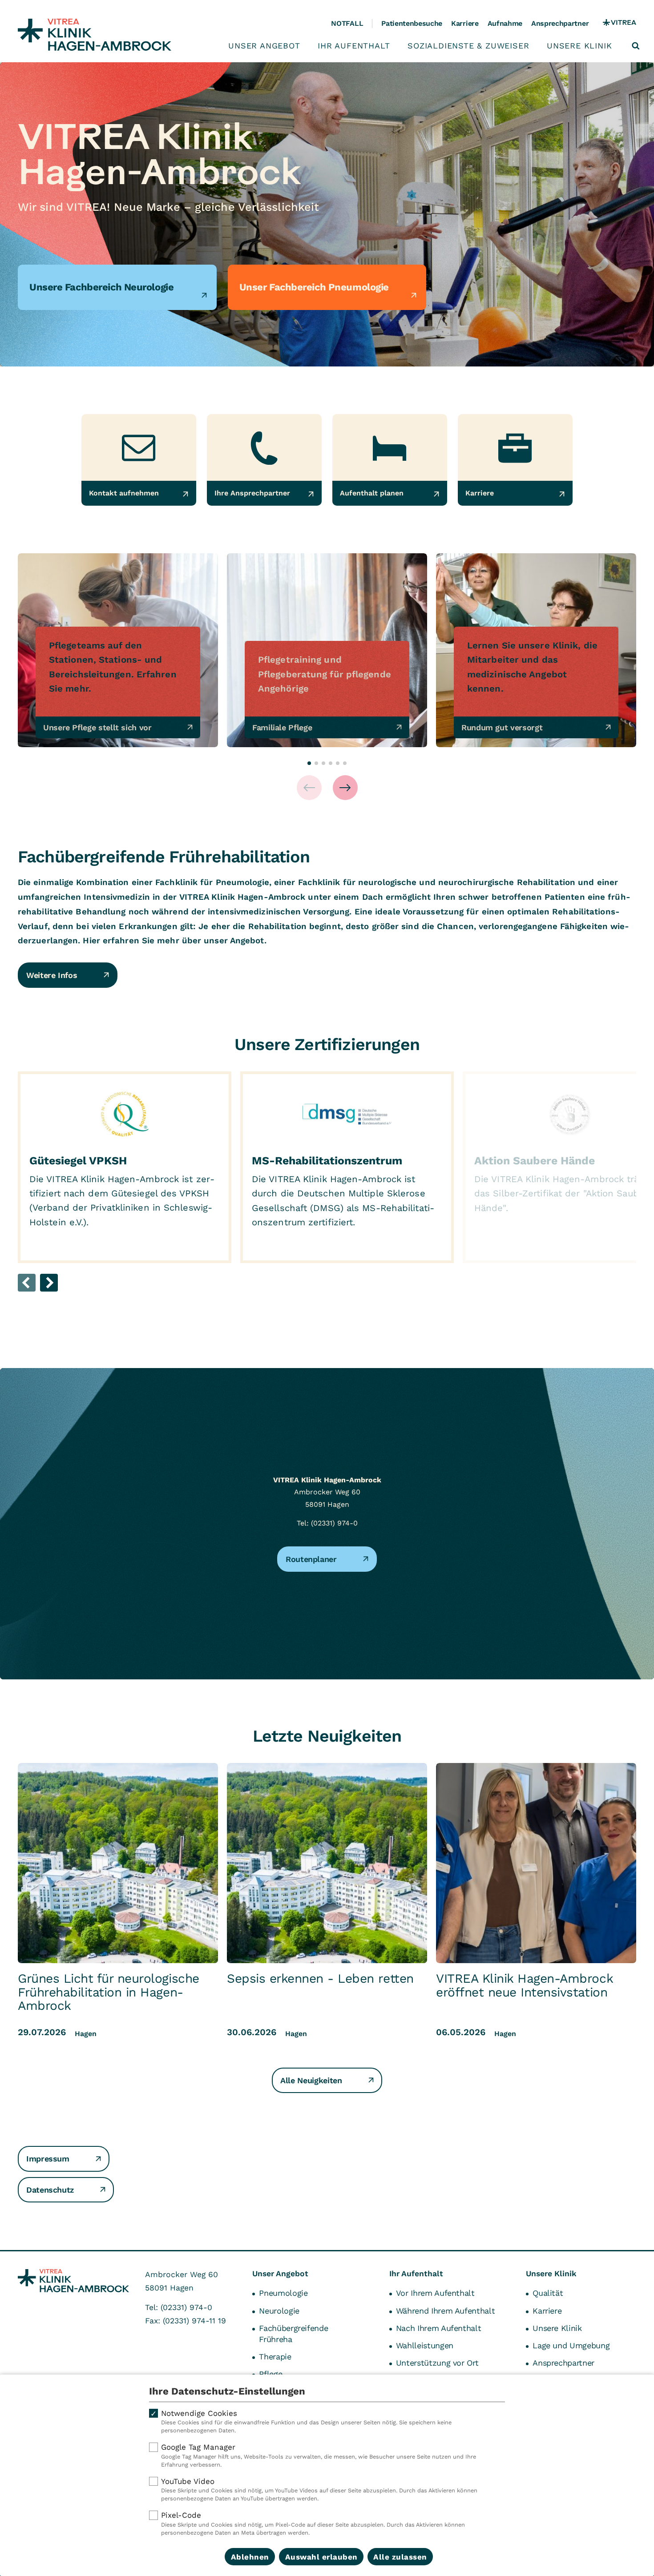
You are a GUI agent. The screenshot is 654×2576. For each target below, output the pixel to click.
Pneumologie (283, 2293)
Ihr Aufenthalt (354, 46)
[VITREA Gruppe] (620, 24)
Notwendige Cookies (306, 2421)
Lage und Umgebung (571, 2345)
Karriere (465, 23)
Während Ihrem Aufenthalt (445, 2311)
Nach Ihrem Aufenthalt (438, 2328)
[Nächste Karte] (345, 788)
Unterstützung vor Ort (437, 2363)
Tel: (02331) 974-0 (327, 1523)
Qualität (548, 2293)
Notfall (347, 23)
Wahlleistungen (425, 2345)
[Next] (49, 1283)
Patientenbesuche (412, 23)
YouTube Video (319, 2489)
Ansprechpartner (560, 23)
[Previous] (27, 1283)
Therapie (275, 2357)
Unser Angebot (264, 46)
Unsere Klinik (579, 46)
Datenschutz (50, 2190)
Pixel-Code (313, 2523)
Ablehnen (250, 2557)
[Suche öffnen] (636, 46)
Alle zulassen (400, 2557)
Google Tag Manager (319, 2455)
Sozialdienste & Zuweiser (468, 46)
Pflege (270, 2374)
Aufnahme (505, 23)
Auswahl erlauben (321, 2557)
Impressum (48, 2159)
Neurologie (279, 2311)
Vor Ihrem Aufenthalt (435, 2293)
